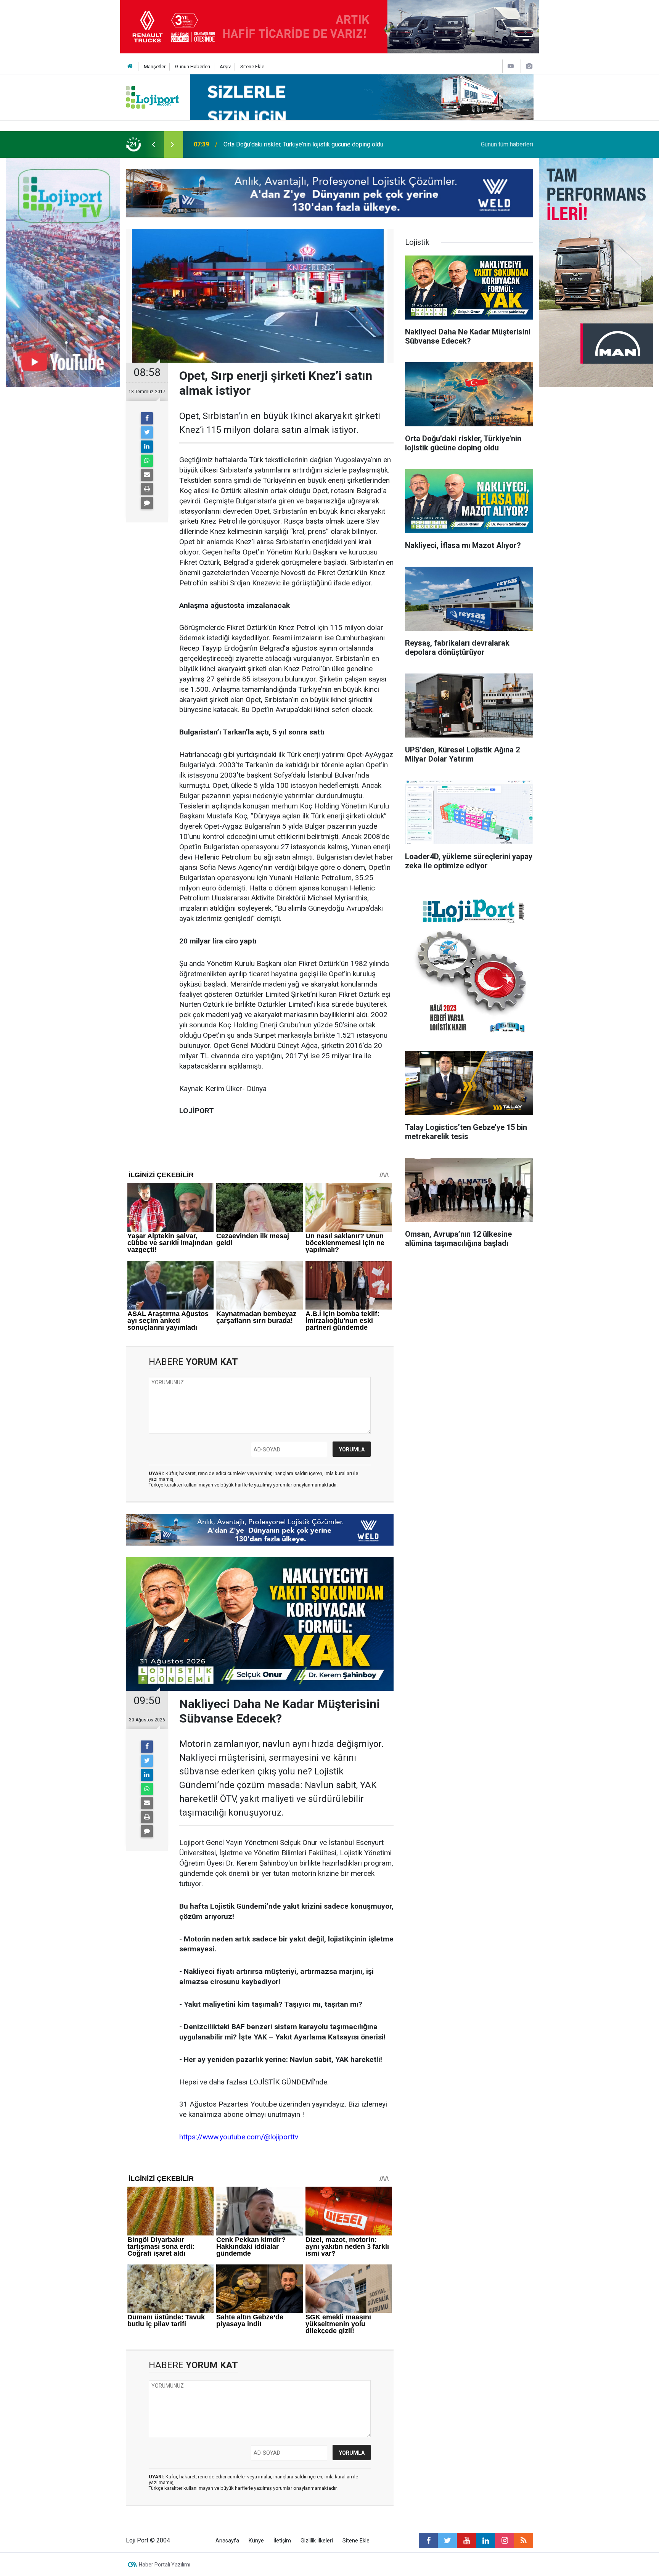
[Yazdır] (147, 489)
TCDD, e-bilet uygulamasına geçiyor (271, 144)
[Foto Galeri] (529, 66)
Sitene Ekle (252, 67)
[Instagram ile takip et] (505, 2541)
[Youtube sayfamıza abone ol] (466, 2541)
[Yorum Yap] (147, 503)
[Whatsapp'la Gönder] (147, 461)
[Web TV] (511, 66)
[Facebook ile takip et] (428, 2541)
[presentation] (153, 145)
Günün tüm (507, 144)
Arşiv (225, 67)
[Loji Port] (152, 97)
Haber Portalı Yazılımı (165, 2565)
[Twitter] (147, 432)
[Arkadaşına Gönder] (147, 475)
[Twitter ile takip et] (447, 2541)
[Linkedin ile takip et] (485, 2541)
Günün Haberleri (193, 67)
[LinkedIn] (147, 447)
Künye (256, 2541)
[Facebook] (147, 418)
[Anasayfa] (130, 67)
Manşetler (155, 67)
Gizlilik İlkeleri (317, 2541)
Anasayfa (227, 2541)
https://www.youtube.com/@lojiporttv (239, 2137)
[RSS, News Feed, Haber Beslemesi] (524, 2541)
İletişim (282, 2541)
